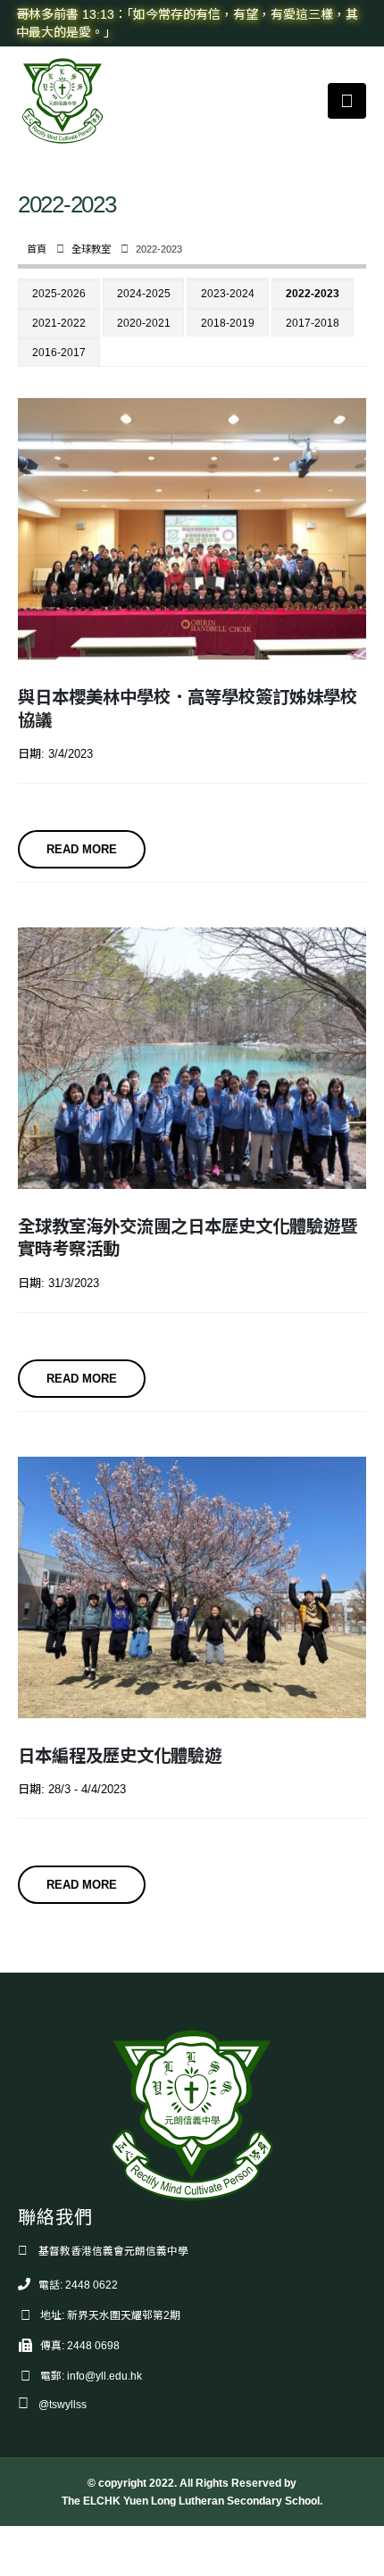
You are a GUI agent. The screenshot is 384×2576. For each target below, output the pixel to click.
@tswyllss (63, 2404)
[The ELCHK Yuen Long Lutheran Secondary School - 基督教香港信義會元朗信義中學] (63, 101)
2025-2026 (59, 294)
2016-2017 (59, 353)
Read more (82, 849)
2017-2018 (313, 323)
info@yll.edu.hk (104, 2376)
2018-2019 (228, 323)
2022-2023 (313, 294)
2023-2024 (228, 294)
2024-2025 (144, 294)
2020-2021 (144, 323)
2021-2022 (59, 323)
